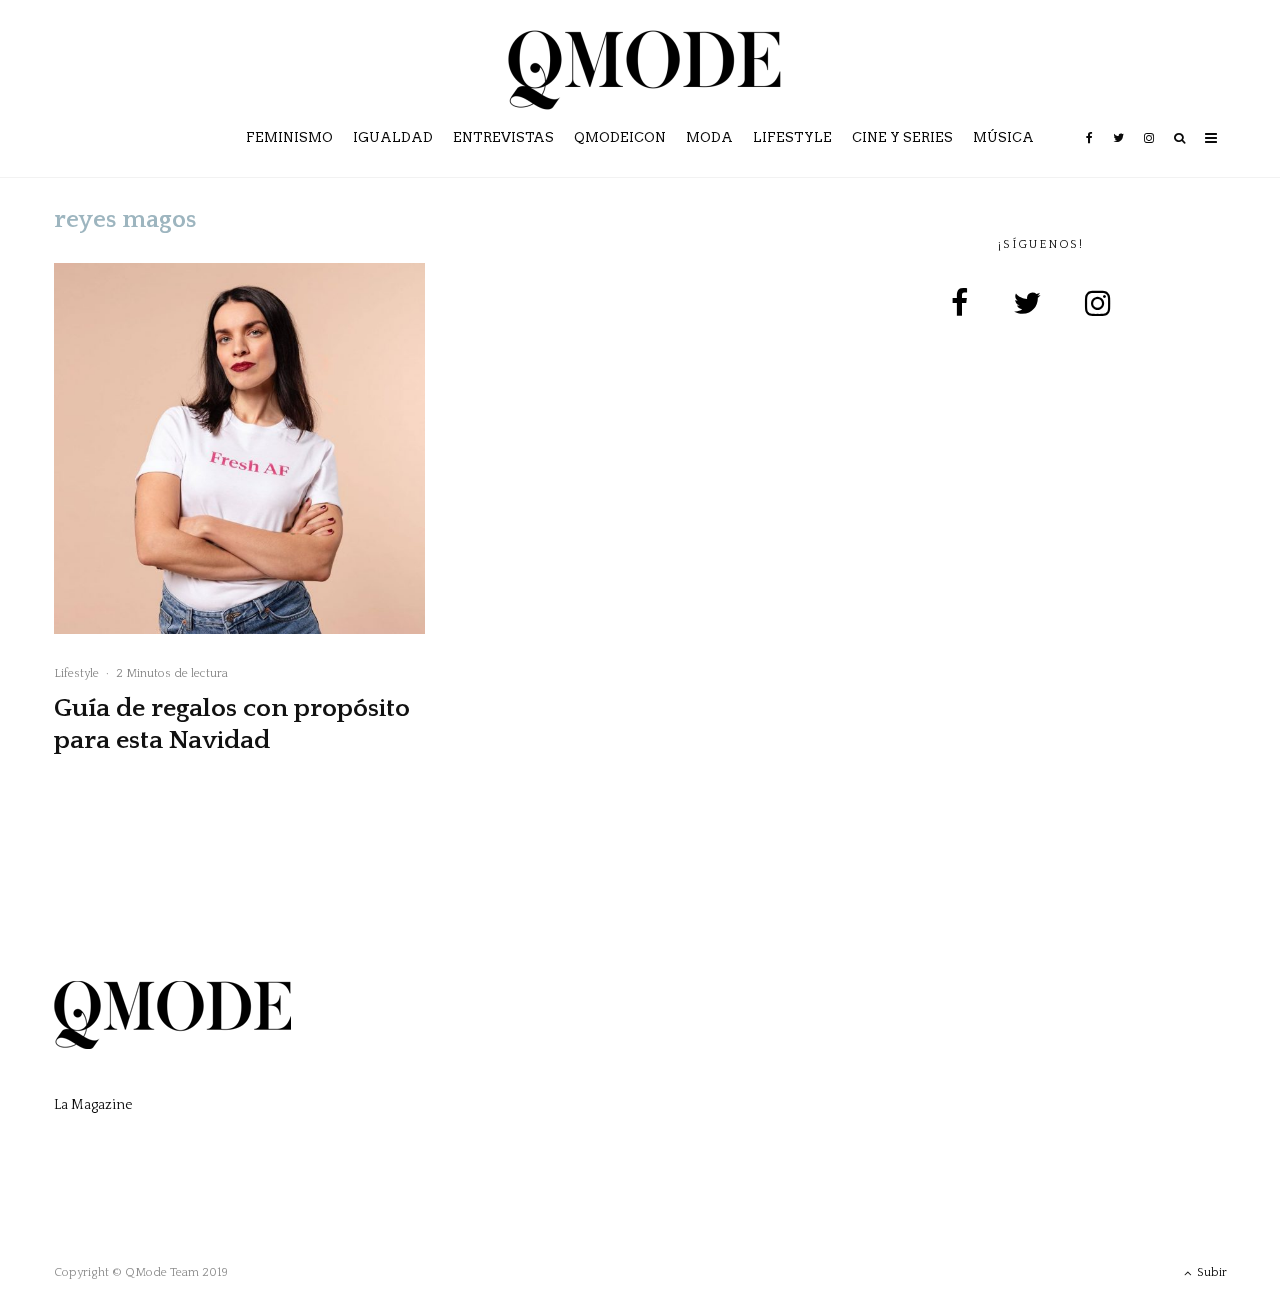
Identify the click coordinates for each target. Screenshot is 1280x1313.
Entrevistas (503, 137)
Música (1003, 137)
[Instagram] (1149, 152)
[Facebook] (1089, 152)
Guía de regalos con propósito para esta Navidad (232, 724)
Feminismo (289, 137)
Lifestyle (792, 137)
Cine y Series (902, 137)
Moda (709, 137)
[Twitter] (1118, 152)
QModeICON (620, 137)
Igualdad (393, 137)
